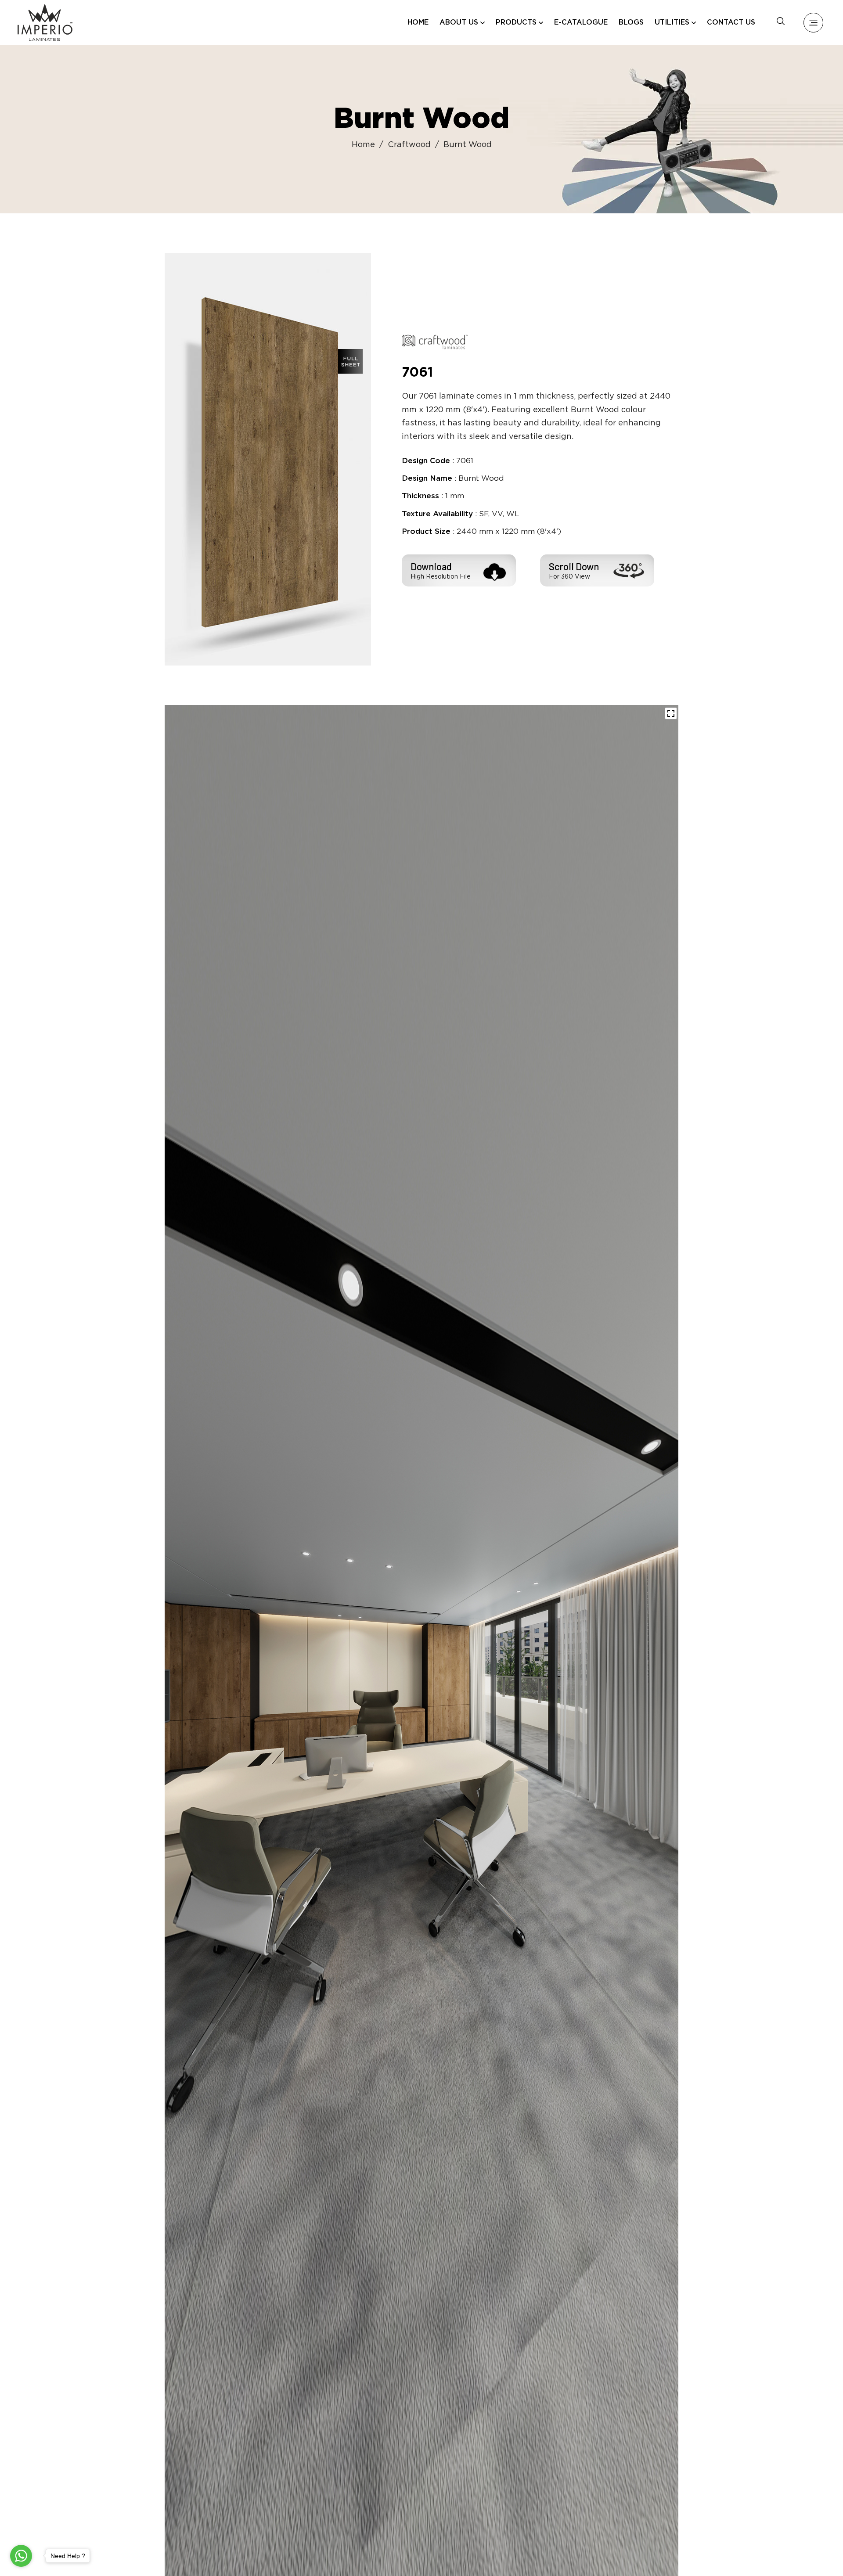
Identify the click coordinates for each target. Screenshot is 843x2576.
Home (418, 23)
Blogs (631, 23)
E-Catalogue (581, 23)
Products (516, 23)
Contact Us (731, 23)
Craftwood (409, 145)
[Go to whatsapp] (21, 2556)
